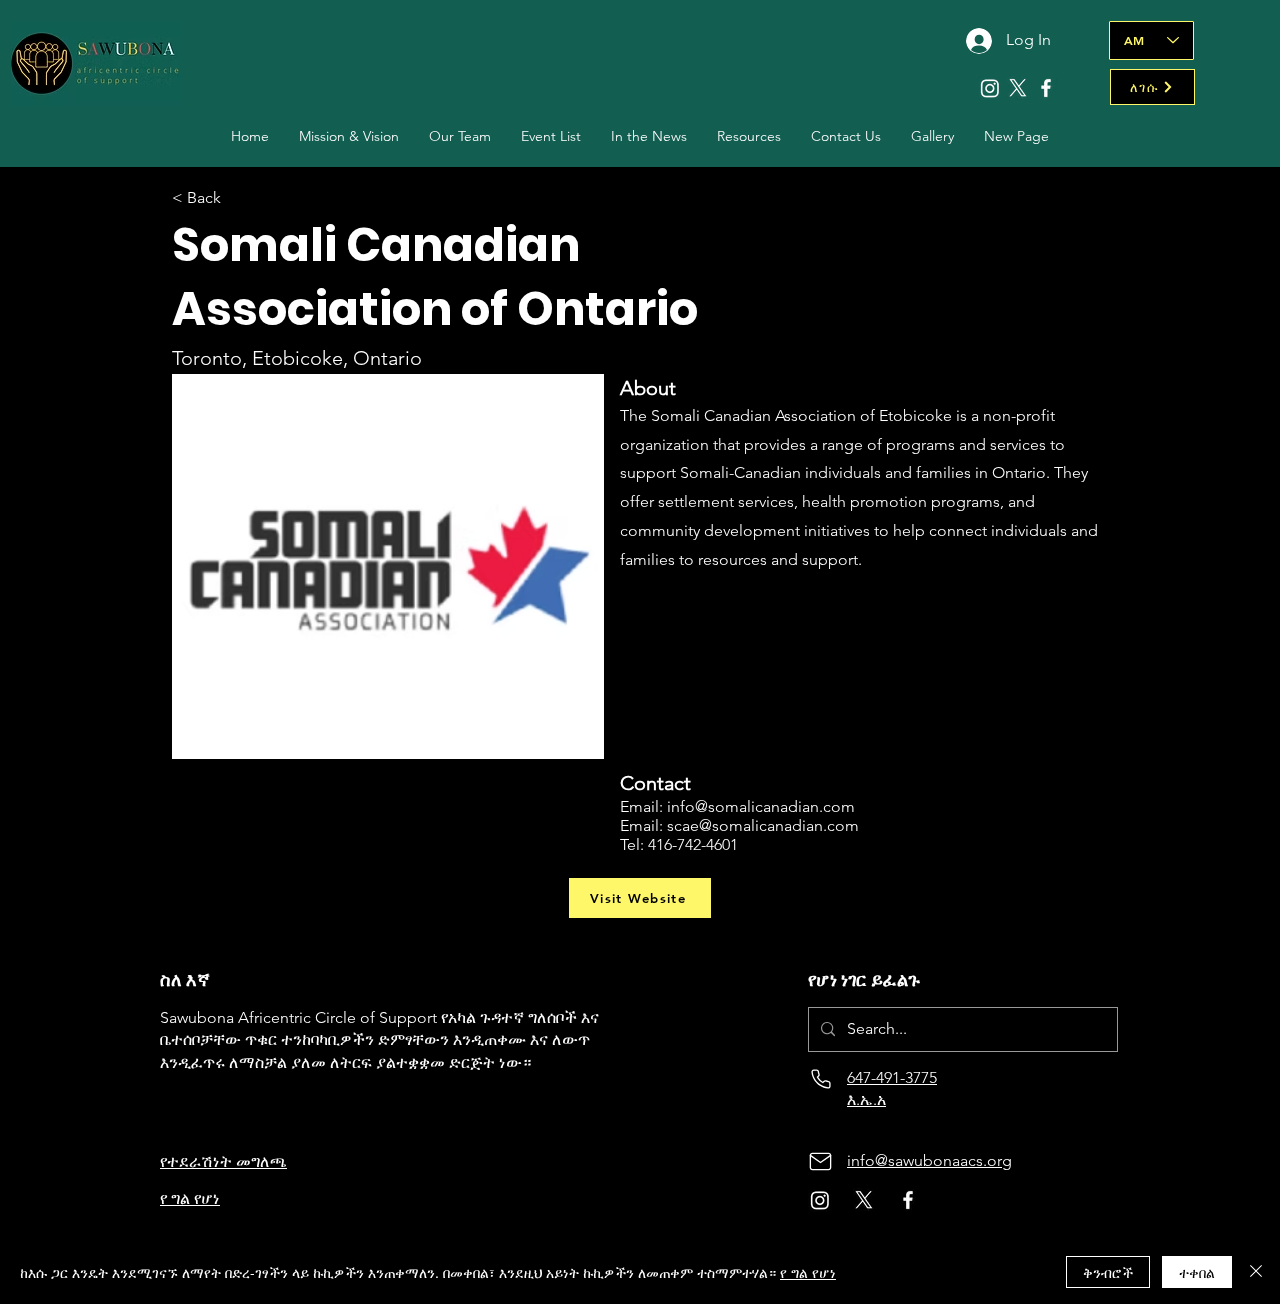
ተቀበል (1197, 1272)
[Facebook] (1046, 88)
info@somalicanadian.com (761, 806)
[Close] (1256, 1272)
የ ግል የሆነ (808, 1272)
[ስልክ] (820, 1078)
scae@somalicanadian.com (763, 825)
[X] (1018, 88)
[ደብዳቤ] (820, 1161)
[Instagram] (990, 88)
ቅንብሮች (1108, 1272)
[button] (460, 136)
